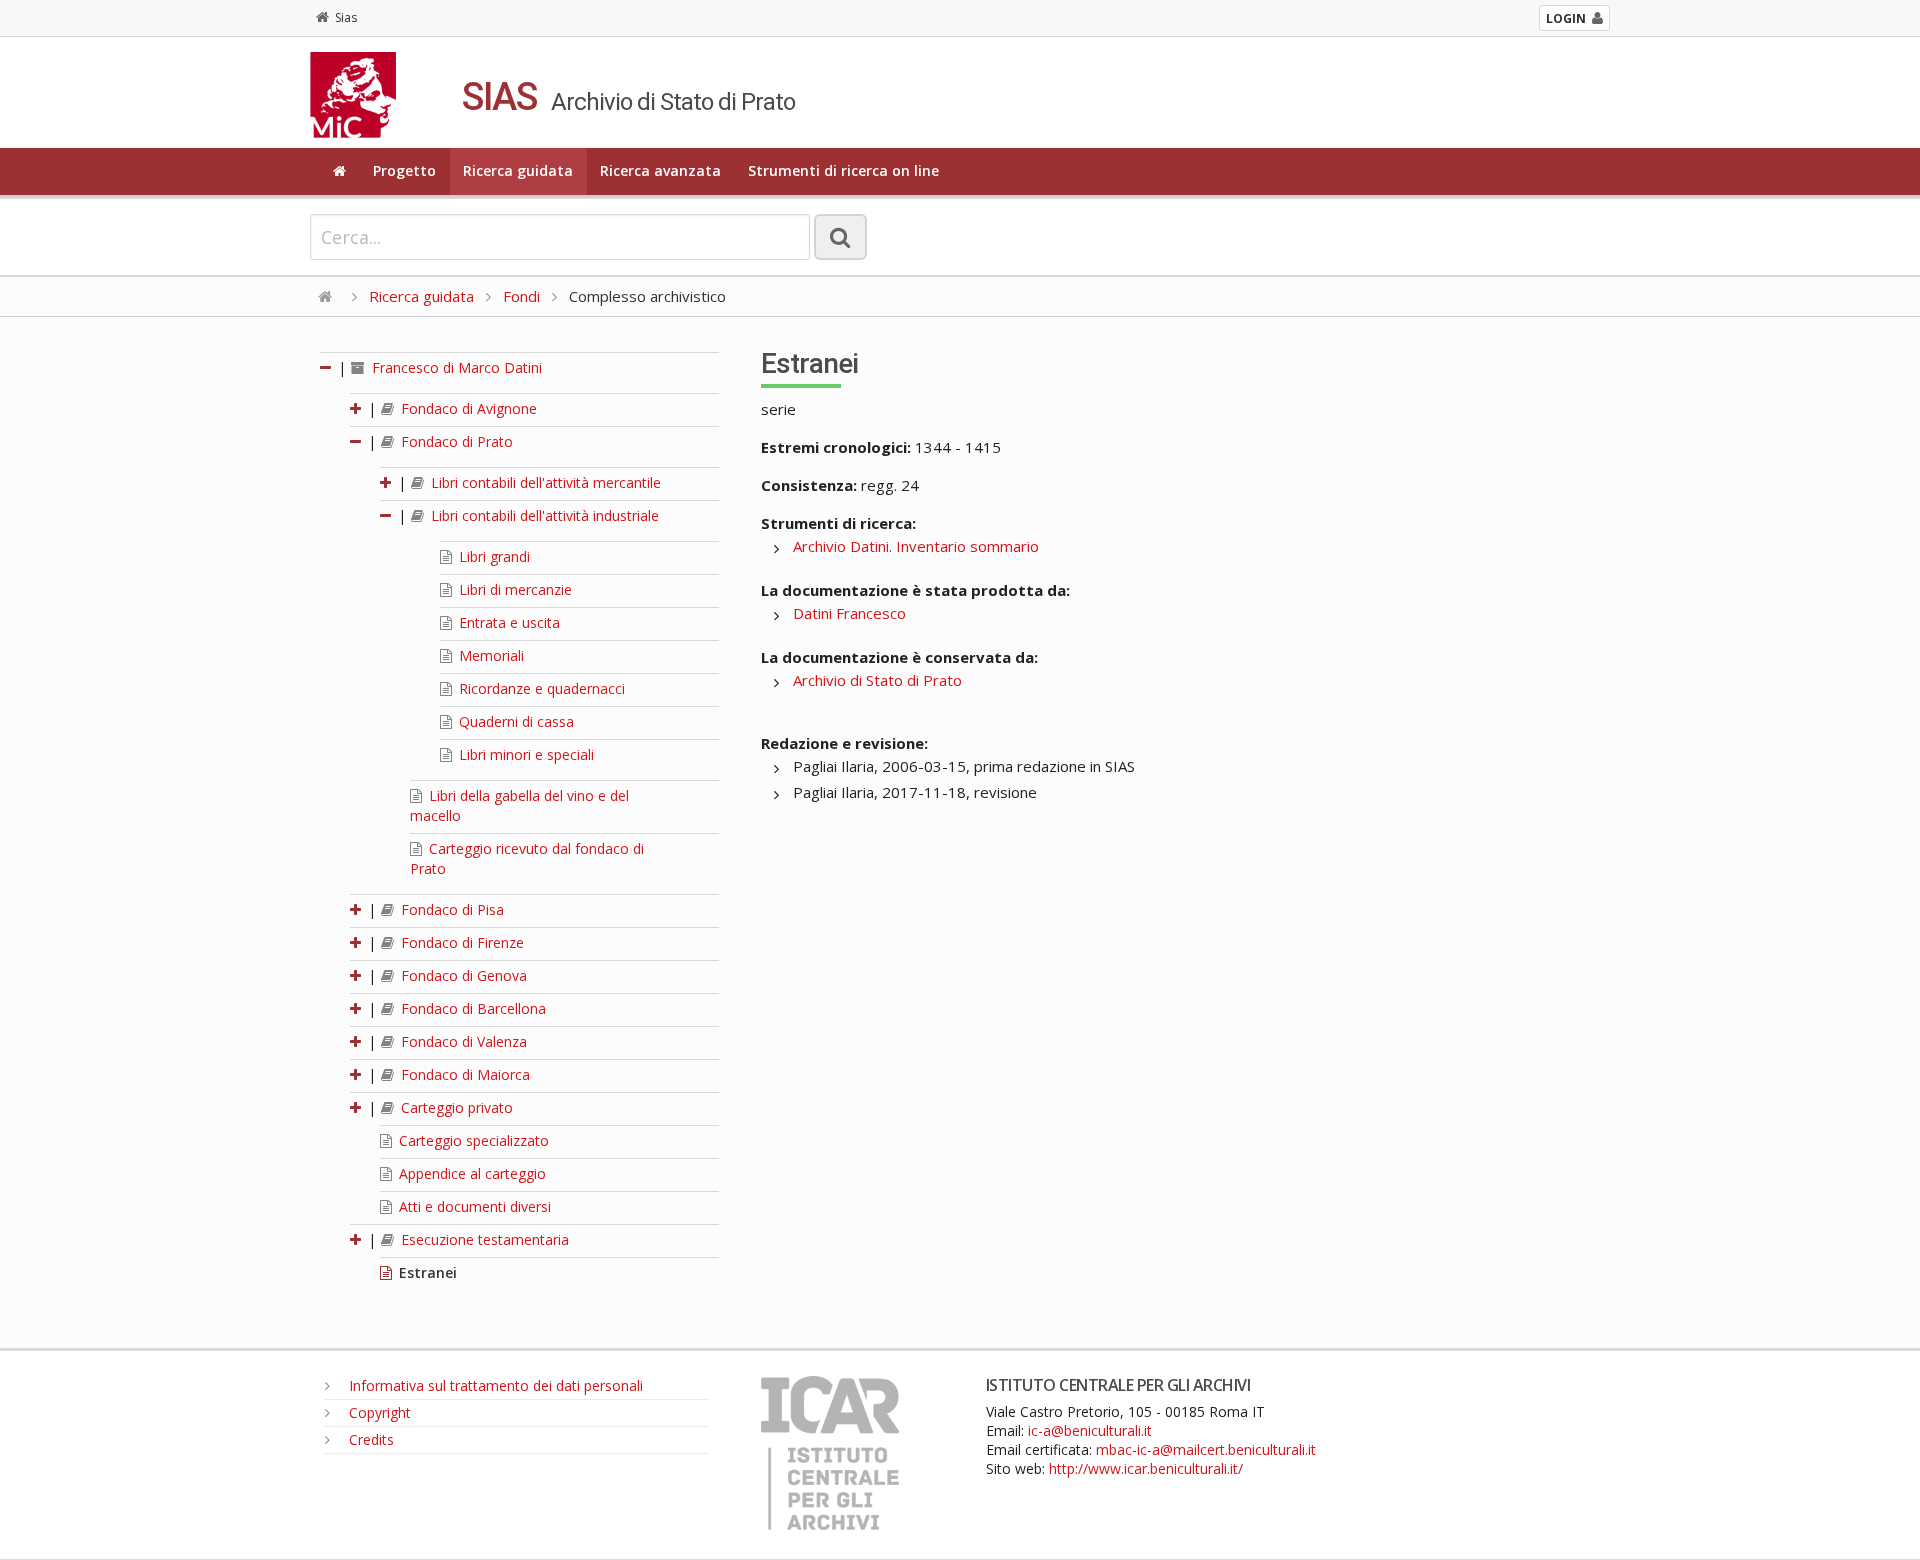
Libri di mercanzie (513, 589)
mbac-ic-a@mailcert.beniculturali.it (1206, 1449)
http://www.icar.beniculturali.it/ (1146, 1468)
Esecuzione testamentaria (483, 1239)
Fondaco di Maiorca (463, 1074)
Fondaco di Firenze (460, 942)
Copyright (378, 1412)
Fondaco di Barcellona (471, 1008)
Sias (346, 17)
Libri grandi (492, 556)
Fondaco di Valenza (462, 1041)
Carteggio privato (455, 1107)
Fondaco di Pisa (450, 909)
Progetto (404, 170)
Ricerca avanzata (660, 170)
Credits (369, 1439)
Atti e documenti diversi (473, 1206)
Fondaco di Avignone (467, 408)
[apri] (357, 408)
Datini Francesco (849, 613)
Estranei (426, 1272)
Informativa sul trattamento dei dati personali (494, 1385)
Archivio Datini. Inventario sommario (916, 546)
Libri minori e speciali (524, 754)
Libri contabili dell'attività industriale (543, 515)
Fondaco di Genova (462, 975)
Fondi (521, 296)
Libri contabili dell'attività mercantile (544, 482)
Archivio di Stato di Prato (877, 680)
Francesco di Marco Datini (455, 367)
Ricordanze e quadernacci (540, 688)
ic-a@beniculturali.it (1090, 1430)
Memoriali (489, 655)
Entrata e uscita (507, 622)
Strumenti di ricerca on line (843, 170)
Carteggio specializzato (472, 1140)
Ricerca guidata (518, 170)
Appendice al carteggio (470, 1173)
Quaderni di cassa (514, 721)
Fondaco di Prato (455, 441)
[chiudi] (357, 441)
